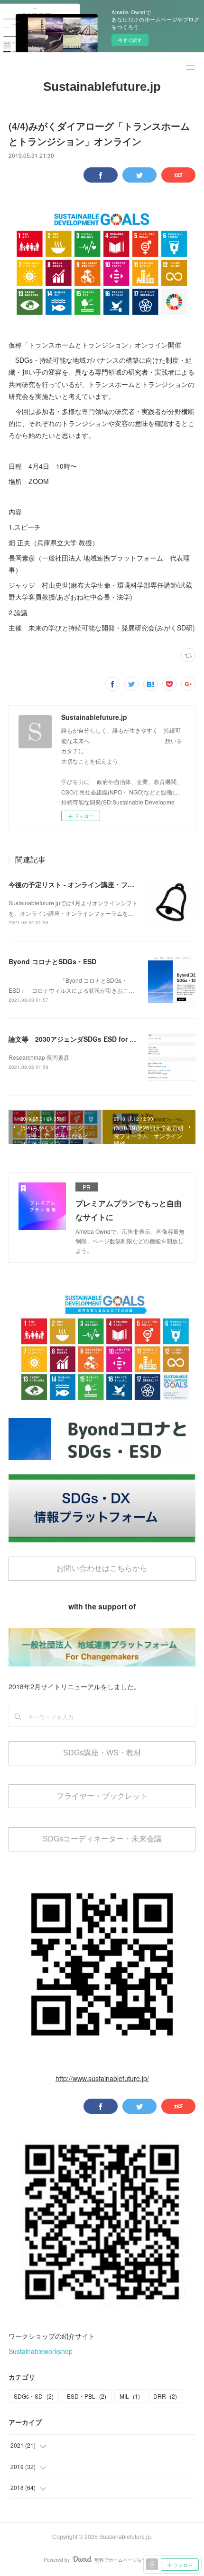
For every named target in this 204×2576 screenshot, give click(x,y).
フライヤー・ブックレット (102, 1796)
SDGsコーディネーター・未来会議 (102, 1839)
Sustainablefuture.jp (102, 87)
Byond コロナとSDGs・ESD (52, 961)
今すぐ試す (130, 40)
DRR (165, 2396)
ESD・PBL (87, 2396)
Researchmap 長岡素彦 (39, 1057)
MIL (130, 2396)
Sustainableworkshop (41, 2351)
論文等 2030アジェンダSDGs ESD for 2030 (77, 1039)
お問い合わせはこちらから (102, 1568)
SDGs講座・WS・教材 (102, 1753)
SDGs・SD (34, 2396)
